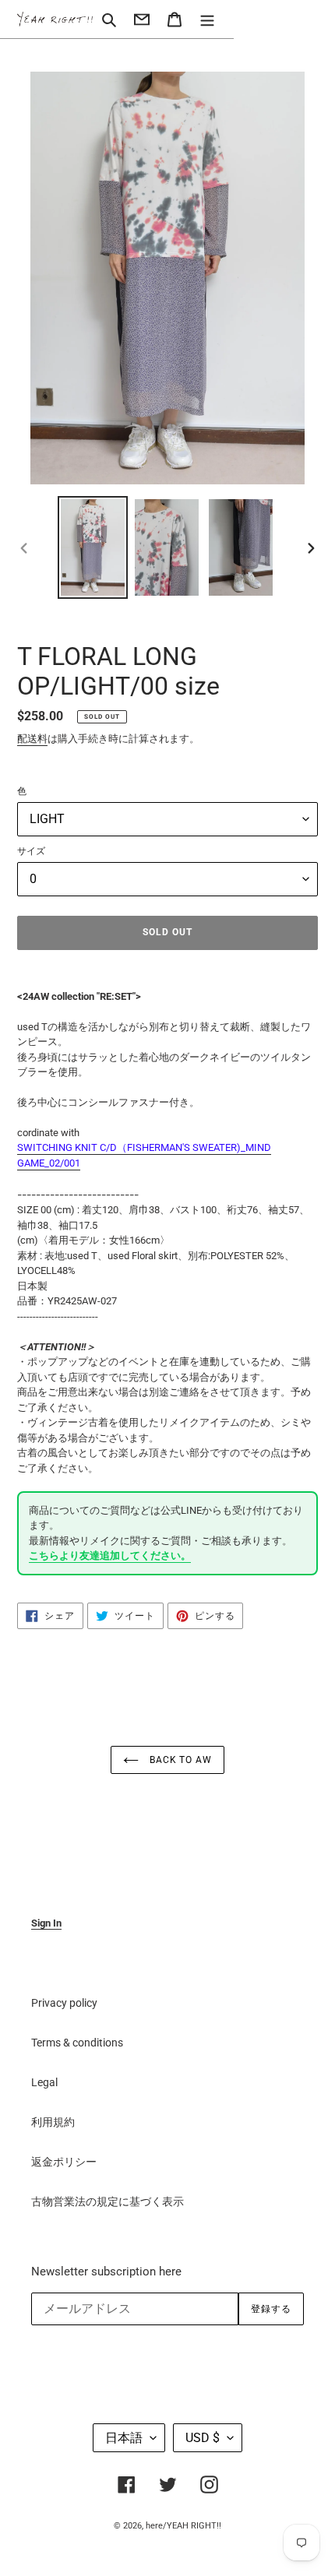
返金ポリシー (64, 2162)
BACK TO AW (180, 1760)
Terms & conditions (77, 2043)
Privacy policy (64, 2003)
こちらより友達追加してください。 (110, 1555)
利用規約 (53, 2122)
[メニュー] (207, 19)
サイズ (31, 851)
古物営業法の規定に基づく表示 (108, 2201)
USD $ (203, 2438)
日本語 (124, 2438)
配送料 (32, 739)
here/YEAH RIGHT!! (183, 2526)
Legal (44, 2082)
